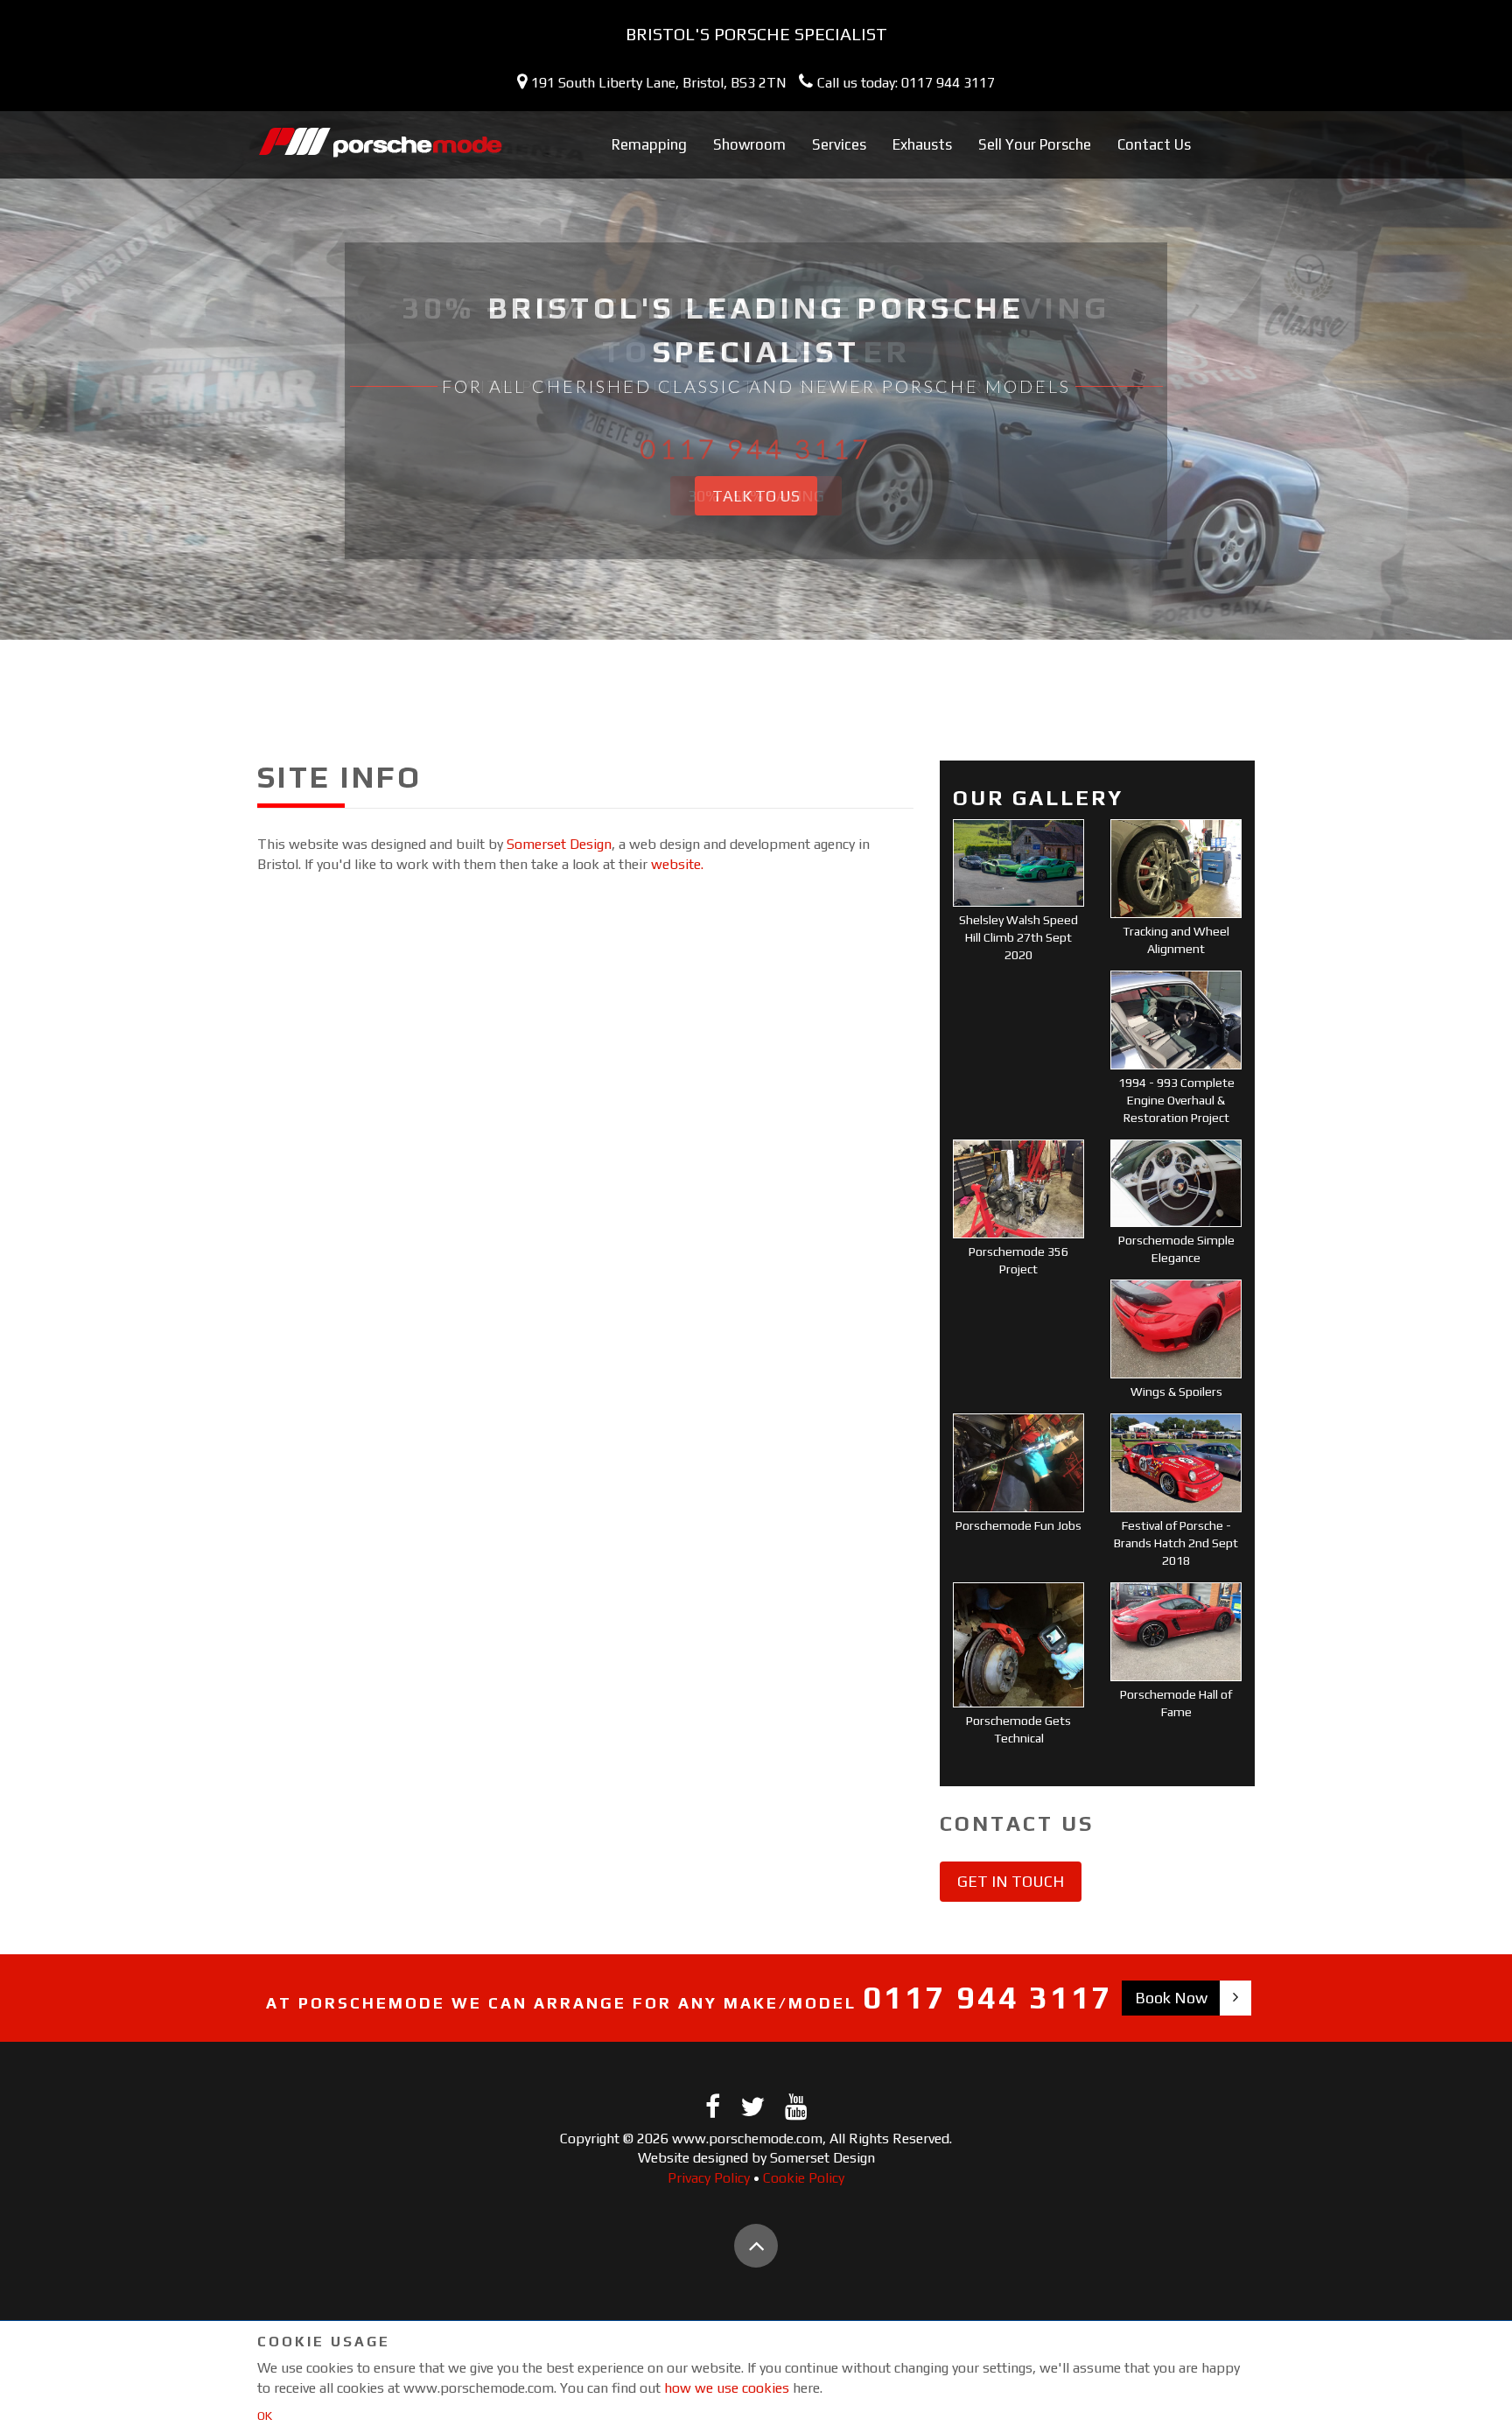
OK (265, 2415)
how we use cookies (727, 2388)
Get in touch (1011, 1881)
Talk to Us (756, 496)
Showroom (749, 144)
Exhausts (922, 144)
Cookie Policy (804, 2178)
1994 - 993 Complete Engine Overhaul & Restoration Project (1176, 1100)
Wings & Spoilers (1176, 1392)
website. (677, 864)
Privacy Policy (709, 2178)
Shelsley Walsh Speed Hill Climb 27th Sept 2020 (1018, 937)
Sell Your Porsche (1035, 144)
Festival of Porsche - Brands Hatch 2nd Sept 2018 (1176, 1543)
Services (839, 144)
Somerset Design (559, 844)
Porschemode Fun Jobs (1018, 1525)
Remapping (649, 144)
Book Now (1171, 1998)
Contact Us (1154, 144)
